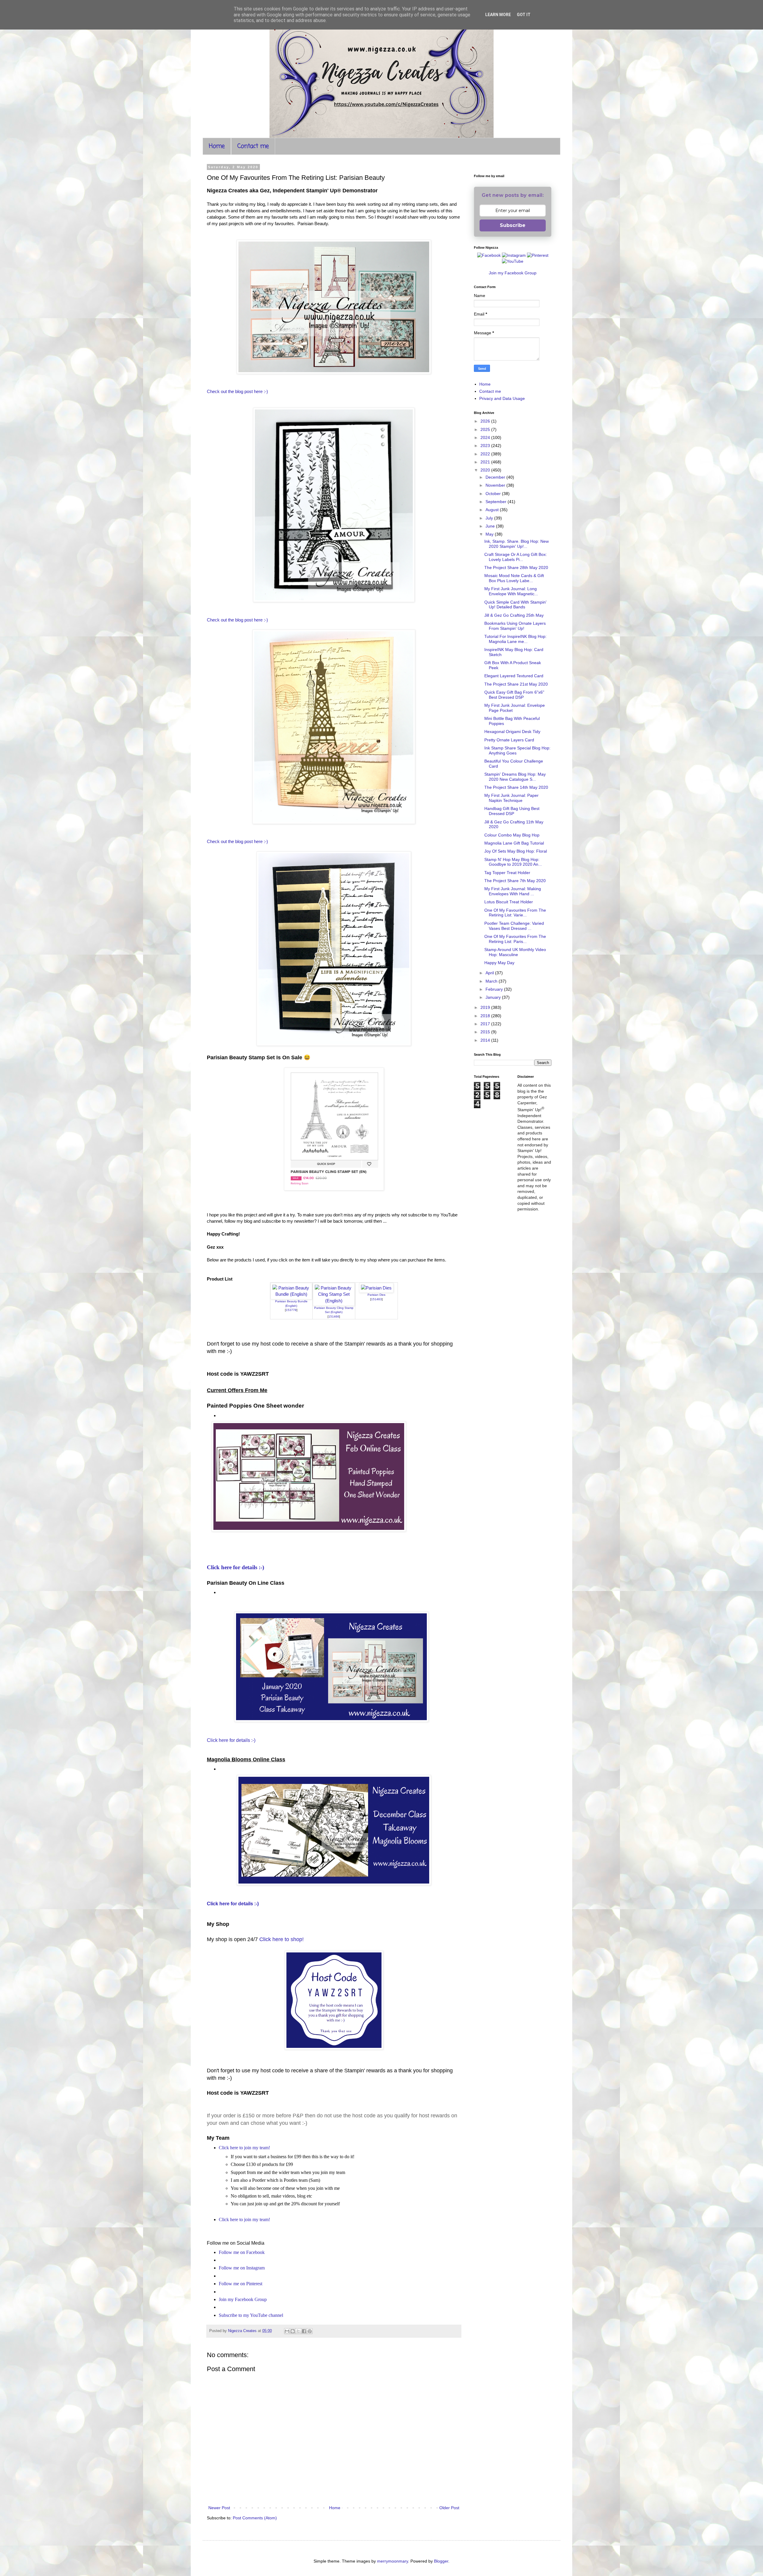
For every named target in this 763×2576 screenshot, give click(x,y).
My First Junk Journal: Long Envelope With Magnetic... (511, 591)
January (494, 997)
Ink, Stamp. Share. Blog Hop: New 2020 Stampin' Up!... (517, 544)
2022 (486, 454)
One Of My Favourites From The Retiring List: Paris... (515, 939)
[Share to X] (298, 2331)
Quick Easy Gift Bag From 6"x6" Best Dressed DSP (514, 695)
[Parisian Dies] (376, 1288)
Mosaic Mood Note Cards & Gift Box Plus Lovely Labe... (514, 578)
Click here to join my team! (244, 2148)
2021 (486, 462)
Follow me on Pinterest (241, 2284)
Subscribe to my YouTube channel (251, 2315)
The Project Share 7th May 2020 (515, 881)
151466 (334, 1316)
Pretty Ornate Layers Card (509, 740)
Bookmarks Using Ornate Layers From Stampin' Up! (515, 626)
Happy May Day (499, 963)
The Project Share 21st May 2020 (516, 684)
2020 (486, 470)
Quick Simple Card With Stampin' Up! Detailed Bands (515, 605)
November (496, 485)
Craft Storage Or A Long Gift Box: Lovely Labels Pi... (516, 557)
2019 (486, 1007)
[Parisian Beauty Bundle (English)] (291, 1294)
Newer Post (219, 2508)
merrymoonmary (393, 2561)
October (494, 494)
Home (217, 146)
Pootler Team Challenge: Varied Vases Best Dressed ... (514, 926)
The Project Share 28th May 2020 (516, 568)
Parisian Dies (376, 1295)
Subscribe (513, 225)
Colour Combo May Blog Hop (512, 835)
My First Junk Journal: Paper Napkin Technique (511, 798)
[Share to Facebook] (304, 2331)
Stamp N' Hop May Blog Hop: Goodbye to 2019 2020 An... (513, 862)
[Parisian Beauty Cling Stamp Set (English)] (334, 1301)
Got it (524, 15)
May (490, 534)
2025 (486, 429)
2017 (486, 1024)
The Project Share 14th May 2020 (516, 787)
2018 (486, 1016)
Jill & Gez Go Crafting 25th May (514, 615)
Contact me (253, 146)
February (495, 989)
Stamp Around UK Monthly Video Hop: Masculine (515, 952)
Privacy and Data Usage (502, 398)
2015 (486, 1032)
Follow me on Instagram (242, 2268)
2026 (486, 421)
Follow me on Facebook (242, 2252)
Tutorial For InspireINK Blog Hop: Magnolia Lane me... (515, 639)
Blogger (441, 2561)
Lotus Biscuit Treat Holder (509, 902)
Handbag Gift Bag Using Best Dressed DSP (512, 811)
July (490, 518)
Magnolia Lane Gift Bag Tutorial (514, 843)
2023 (486, 446)
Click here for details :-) (235, 1567)
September (497, 502)
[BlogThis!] (293, 2331)
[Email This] (287, 2331)
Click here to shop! (282, 1939)
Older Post (449, 2508)
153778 (291, 1310)
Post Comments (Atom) (255, 2518)
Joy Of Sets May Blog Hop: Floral (516, 851)
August (493, 510)
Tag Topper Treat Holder (507, 873)
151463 (376, 1299)
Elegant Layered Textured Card (514, 676)
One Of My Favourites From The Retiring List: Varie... (515, 913)
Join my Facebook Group (243, 2299)
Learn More (498, 15)
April (490, 973)
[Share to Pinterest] (310, 2331)
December (496, 477)
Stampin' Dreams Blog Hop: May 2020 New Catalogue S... (515, 777)
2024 (486, 437)
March (492, 981)
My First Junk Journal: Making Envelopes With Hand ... (513, 891)
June (491, 526)
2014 (486, 1040)
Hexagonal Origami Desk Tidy (512, 732)
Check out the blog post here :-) (238, 391)
